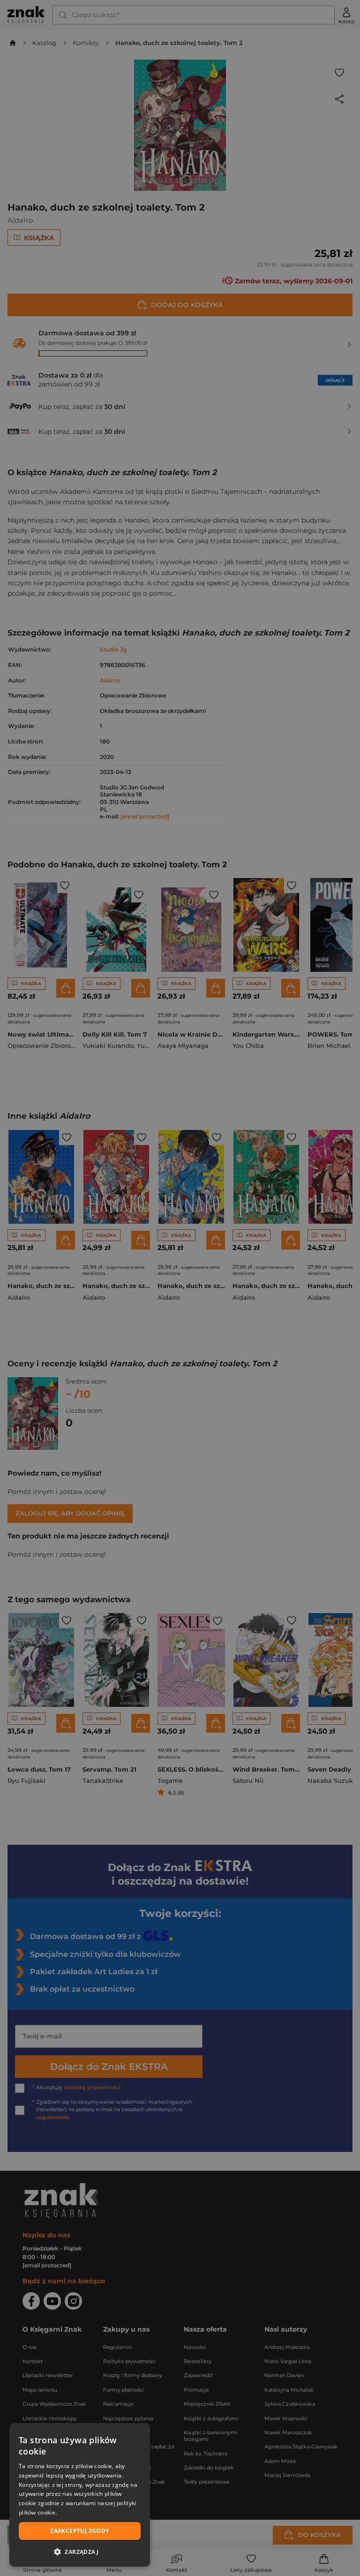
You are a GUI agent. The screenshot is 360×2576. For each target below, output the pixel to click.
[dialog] (80, 2495)
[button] (80, 2552)
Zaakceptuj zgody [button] (79, 2531)
